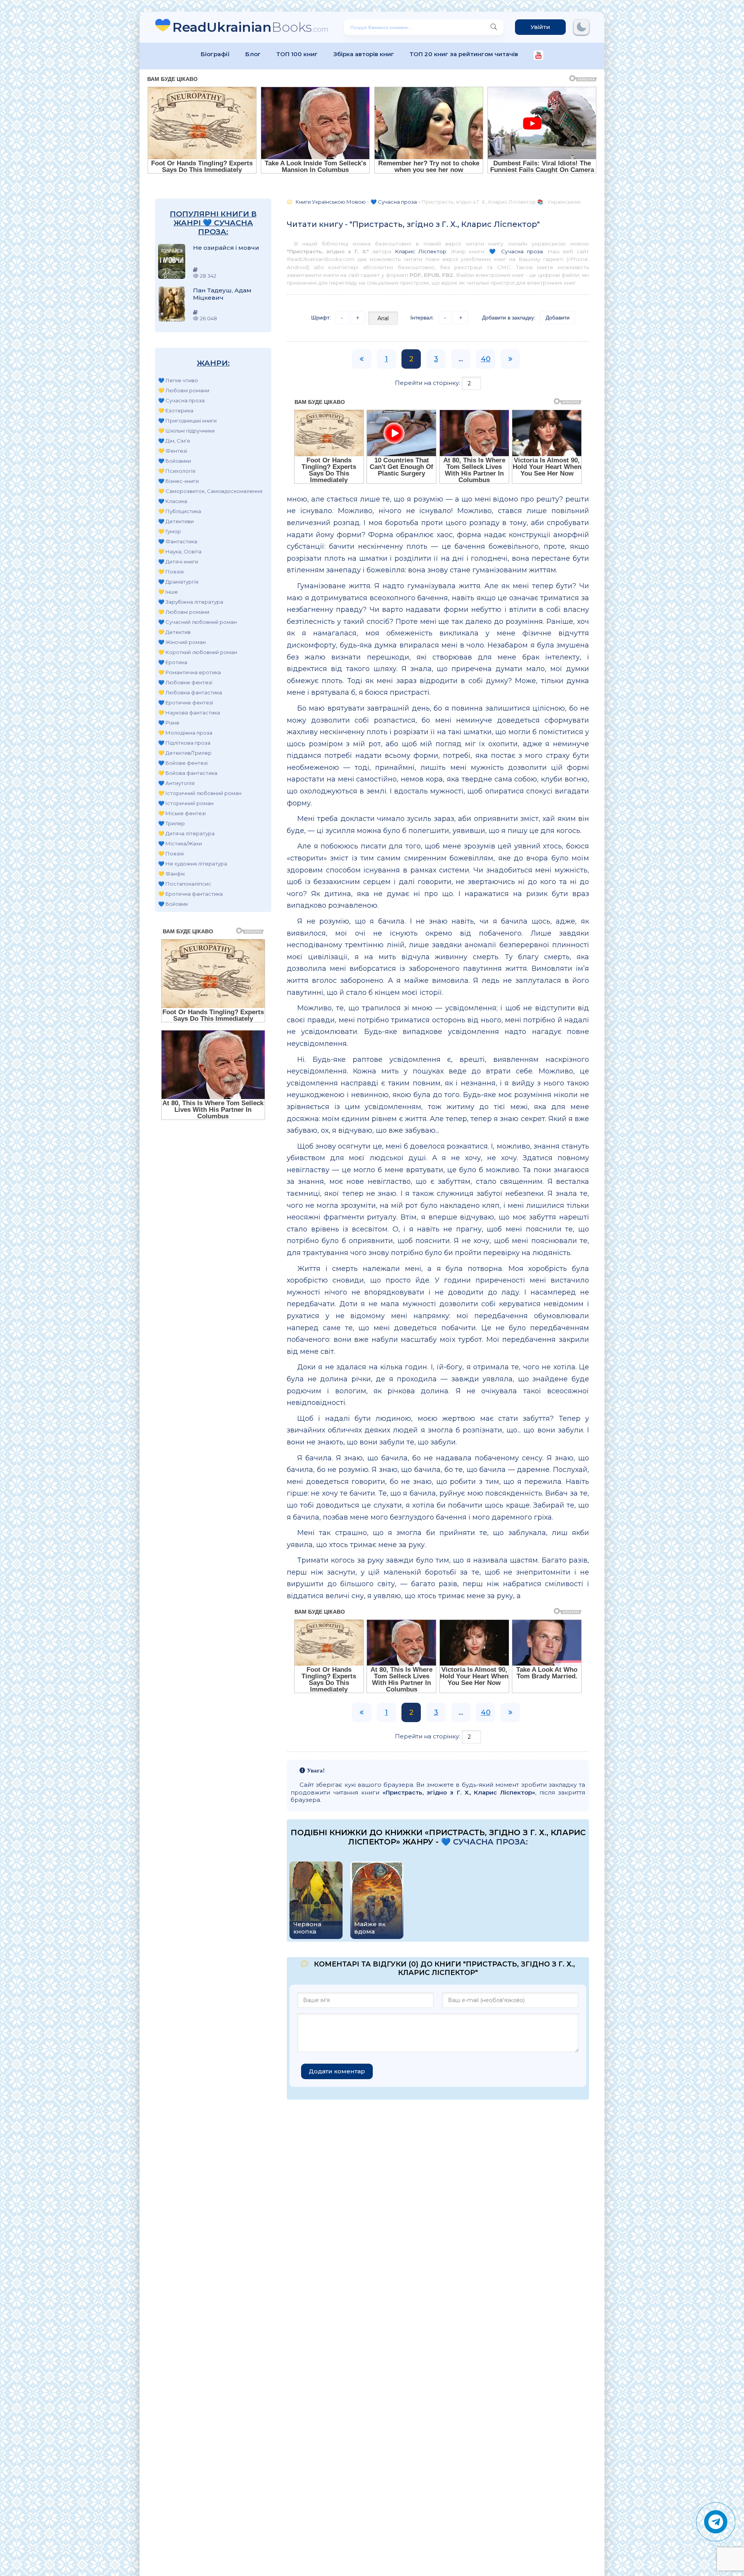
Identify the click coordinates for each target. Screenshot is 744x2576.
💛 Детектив (174, 632)
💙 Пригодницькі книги (187, 421)
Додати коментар (337, 2071)
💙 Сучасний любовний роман (197, 622)
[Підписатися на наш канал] (538, 56)
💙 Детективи (176, 521)
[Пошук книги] (494, 27)
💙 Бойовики (175, 461)
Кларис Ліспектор (421, 251)
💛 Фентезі (173, 451)
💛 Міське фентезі (182, 813)
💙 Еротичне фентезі (186, 702)
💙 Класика (173, 501)
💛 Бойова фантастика (188, 773)
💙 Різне (169, 723)
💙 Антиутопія (176, 783)
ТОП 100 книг (297, 54)
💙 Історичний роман (186, 803)
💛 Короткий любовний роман (198, 652)
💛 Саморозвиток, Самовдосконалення (210, 491)
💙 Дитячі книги (178, 562)
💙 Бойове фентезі (183, 763)
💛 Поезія (171, 572)
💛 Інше (168, 592)
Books (251, 27)
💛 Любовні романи (184, 390)
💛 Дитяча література (186, 833)
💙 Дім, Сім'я (174, 441)
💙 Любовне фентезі (185, 682)
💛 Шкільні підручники (186, 431)
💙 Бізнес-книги (178, 481)
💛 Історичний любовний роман (200, 793)
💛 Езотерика (176, 410)
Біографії (215, 54)
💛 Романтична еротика (189, 672)
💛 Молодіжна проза (185, 733)
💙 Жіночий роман (182, 642)
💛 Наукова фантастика (189, 713)
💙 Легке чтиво (178, 380)
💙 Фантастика (178, 541)
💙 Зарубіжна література (191, 602)
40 (486, 359)
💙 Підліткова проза (184, 743)
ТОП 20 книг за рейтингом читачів (464, 54)
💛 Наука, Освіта (180, 551)
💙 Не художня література (193, 864)
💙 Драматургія (178, 582)
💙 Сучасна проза (181, 400)
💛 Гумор (170, 531)
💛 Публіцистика (180, 511)
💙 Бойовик (173, 904)
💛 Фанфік (171, 874)
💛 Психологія (177, 471)
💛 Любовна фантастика (190, 692)
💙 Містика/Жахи (180, 843)
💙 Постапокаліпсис (185, 884)
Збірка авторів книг (364, 54)
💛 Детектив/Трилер (185, 753)
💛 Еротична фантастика (190, 894)
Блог (253, 54)
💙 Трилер (171, 823)
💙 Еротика (173, 662)
